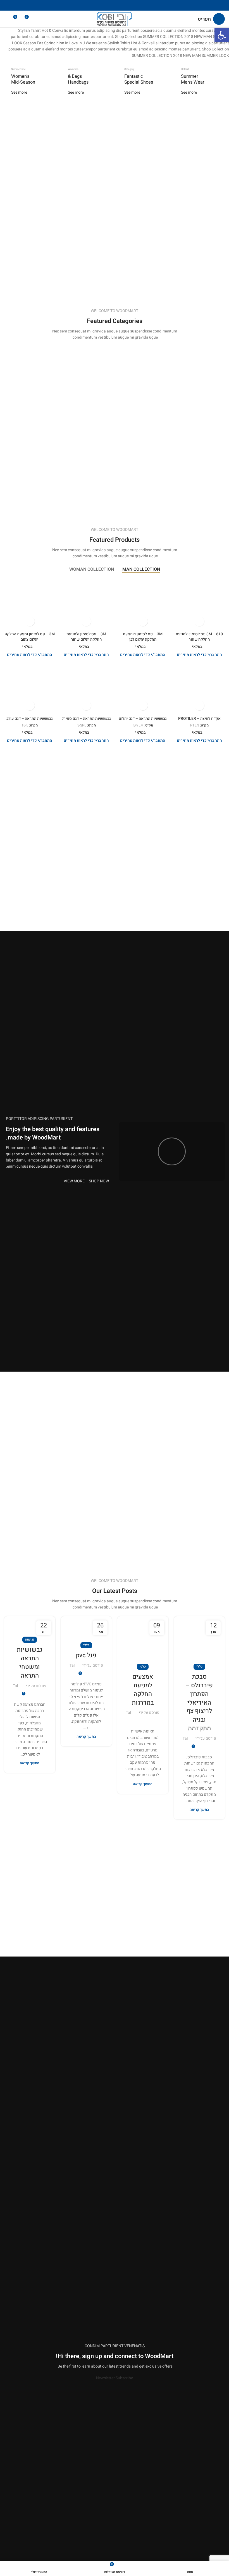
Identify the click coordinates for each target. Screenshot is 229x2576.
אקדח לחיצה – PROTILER (199, 719)
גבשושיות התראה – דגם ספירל (86, 719)
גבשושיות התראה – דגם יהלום (143, 719)
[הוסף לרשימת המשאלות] (199, 621)
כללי (199, 1667)
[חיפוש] (6, 19)
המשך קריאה (199, 1810)
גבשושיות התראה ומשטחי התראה (30, 1663)
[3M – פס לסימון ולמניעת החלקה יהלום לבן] (143, 603)
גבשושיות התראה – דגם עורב (30, 719)
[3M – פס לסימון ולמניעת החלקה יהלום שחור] (86, 603)
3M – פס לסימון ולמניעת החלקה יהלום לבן (143, 637)
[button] (222, 35)
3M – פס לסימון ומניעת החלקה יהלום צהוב (30, 637)
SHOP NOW (99, 1181)
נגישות (30, 1640)
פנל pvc (86, 1655)
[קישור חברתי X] (122, 5)
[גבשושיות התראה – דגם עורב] (30, 688)
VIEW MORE (74, 1181)
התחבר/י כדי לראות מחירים (199, 655)
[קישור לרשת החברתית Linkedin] (107, 5)
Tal (185, 1738)
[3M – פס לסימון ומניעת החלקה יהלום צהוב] (30, 603)
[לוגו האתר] (115, 19)
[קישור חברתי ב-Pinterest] (114, 5)
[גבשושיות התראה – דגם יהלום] (143, 688)
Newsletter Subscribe (115, 2378)
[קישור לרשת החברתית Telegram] (100, 5)
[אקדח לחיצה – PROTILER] (200, 688)
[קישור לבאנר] (200, 82)
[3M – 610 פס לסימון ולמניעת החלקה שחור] (200, 603)
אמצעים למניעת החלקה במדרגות (143, 1690)
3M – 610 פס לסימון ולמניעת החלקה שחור (199, 637)
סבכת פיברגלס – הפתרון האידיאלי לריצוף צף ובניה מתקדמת (199, 1703)
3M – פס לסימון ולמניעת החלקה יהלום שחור (86, 637)
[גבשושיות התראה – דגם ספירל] (86, 688)
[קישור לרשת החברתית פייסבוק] (129, 5)
